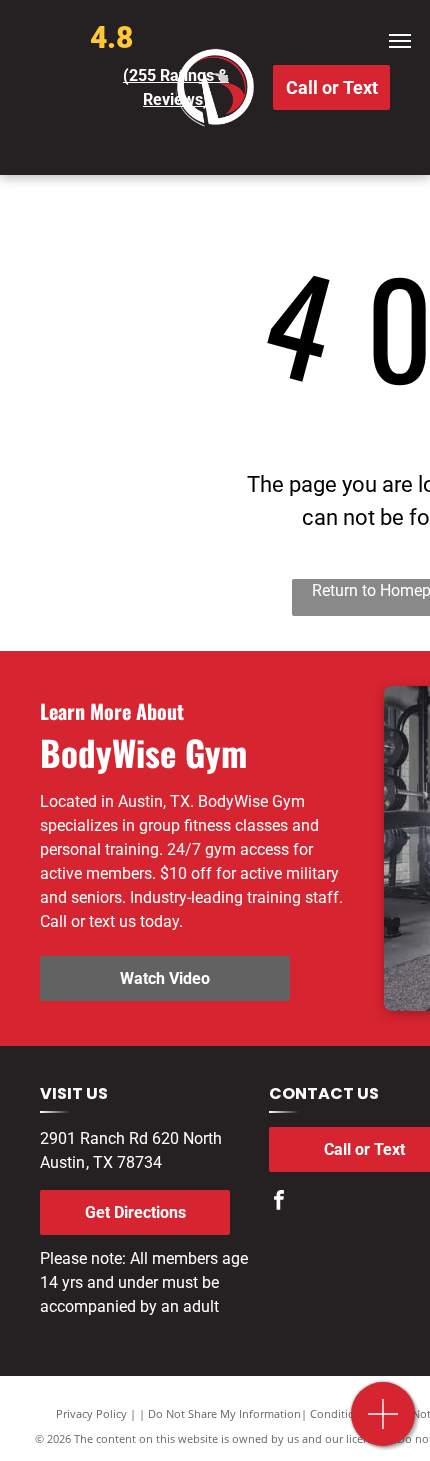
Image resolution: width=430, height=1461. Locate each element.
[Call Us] (383, 1424)
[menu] (400, 41)
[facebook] (279, 1202)
